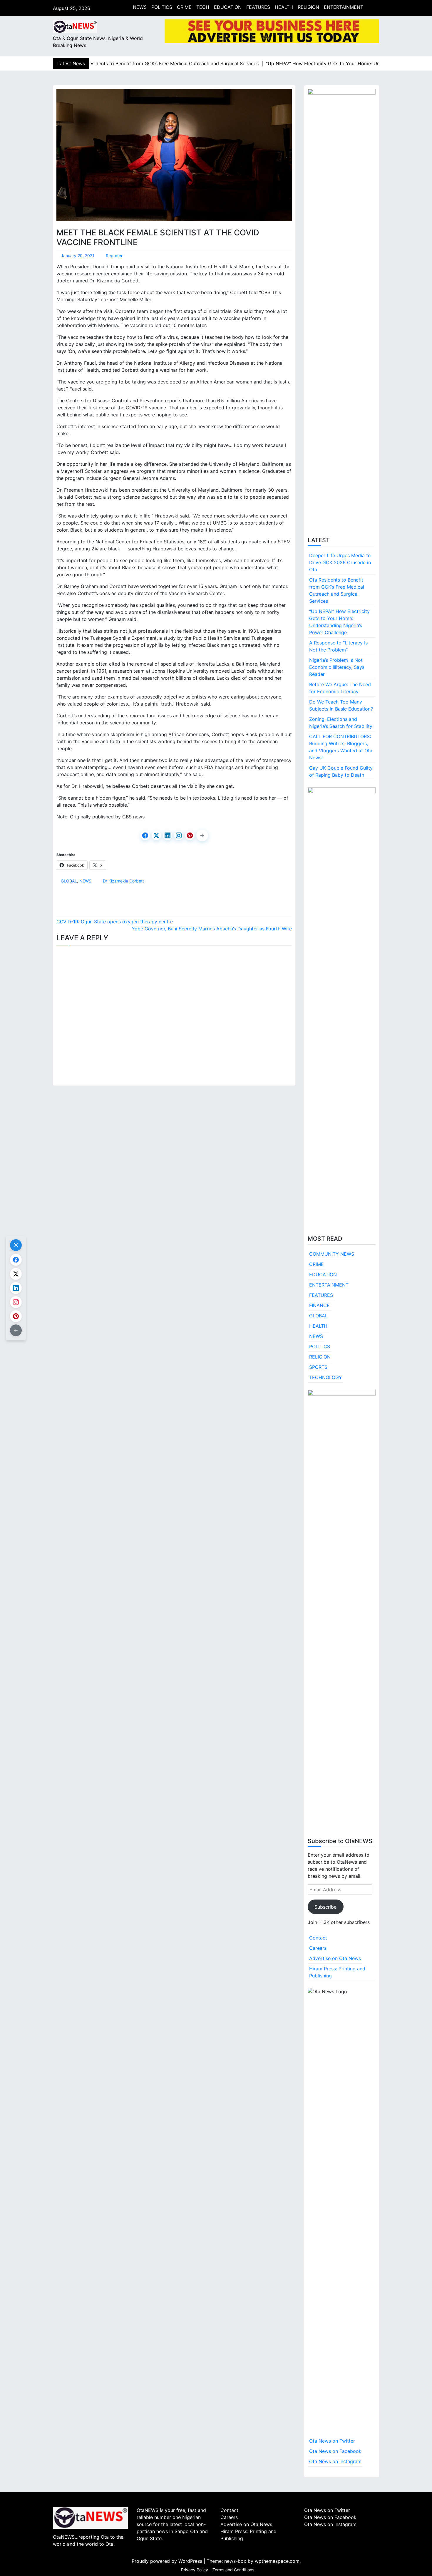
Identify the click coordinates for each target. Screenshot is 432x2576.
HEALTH (284, 7)
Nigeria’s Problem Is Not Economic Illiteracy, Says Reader (337, 667)
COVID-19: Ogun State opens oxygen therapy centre (115, 922)
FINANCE (319, 1305)
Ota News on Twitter (332, 2441)
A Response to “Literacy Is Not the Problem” (338, 646)
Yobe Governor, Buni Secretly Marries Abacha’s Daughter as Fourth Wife (212, 929)
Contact (318, 1938)
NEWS (140, 7)
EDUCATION (228, 7)
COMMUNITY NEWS (332, 1254)
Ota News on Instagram (335, 2461)
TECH (203, 7)
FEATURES (258, 7)
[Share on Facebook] (145, 835)
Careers (318, 1948)
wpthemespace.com (277, 2561)
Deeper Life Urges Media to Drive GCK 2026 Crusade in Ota (340, 562)
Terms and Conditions (233, 2570)
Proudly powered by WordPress (168, 2561)
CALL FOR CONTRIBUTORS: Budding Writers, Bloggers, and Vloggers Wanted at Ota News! (341, 747)
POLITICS (162, 7)
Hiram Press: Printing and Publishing (337, 1972)
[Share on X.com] (156, 835)
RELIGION (308, 7)
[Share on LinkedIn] (168, 835)
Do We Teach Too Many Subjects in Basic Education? (341, 705)
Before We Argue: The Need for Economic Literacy (340, 688)
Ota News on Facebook (335, 2451)
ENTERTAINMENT (344, 7)
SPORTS (318, 1367)
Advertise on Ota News (335, 1958)
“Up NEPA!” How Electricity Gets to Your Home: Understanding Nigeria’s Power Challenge (339, 622)
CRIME (184, 7)
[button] (202, 835)
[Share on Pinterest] (190, 835)
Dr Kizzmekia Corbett (123, 881)
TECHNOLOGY (326, 1377)
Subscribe (325, 1907)
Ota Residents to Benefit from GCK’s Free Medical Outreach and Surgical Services (337, 590)
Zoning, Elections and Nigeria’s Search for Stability (341, 723)
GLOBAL (69, 881)
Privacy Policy (195, 2570)
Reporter (114, 256)
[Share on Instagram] (179, 835)
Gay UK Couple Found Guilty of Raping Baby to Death (341, 771)
